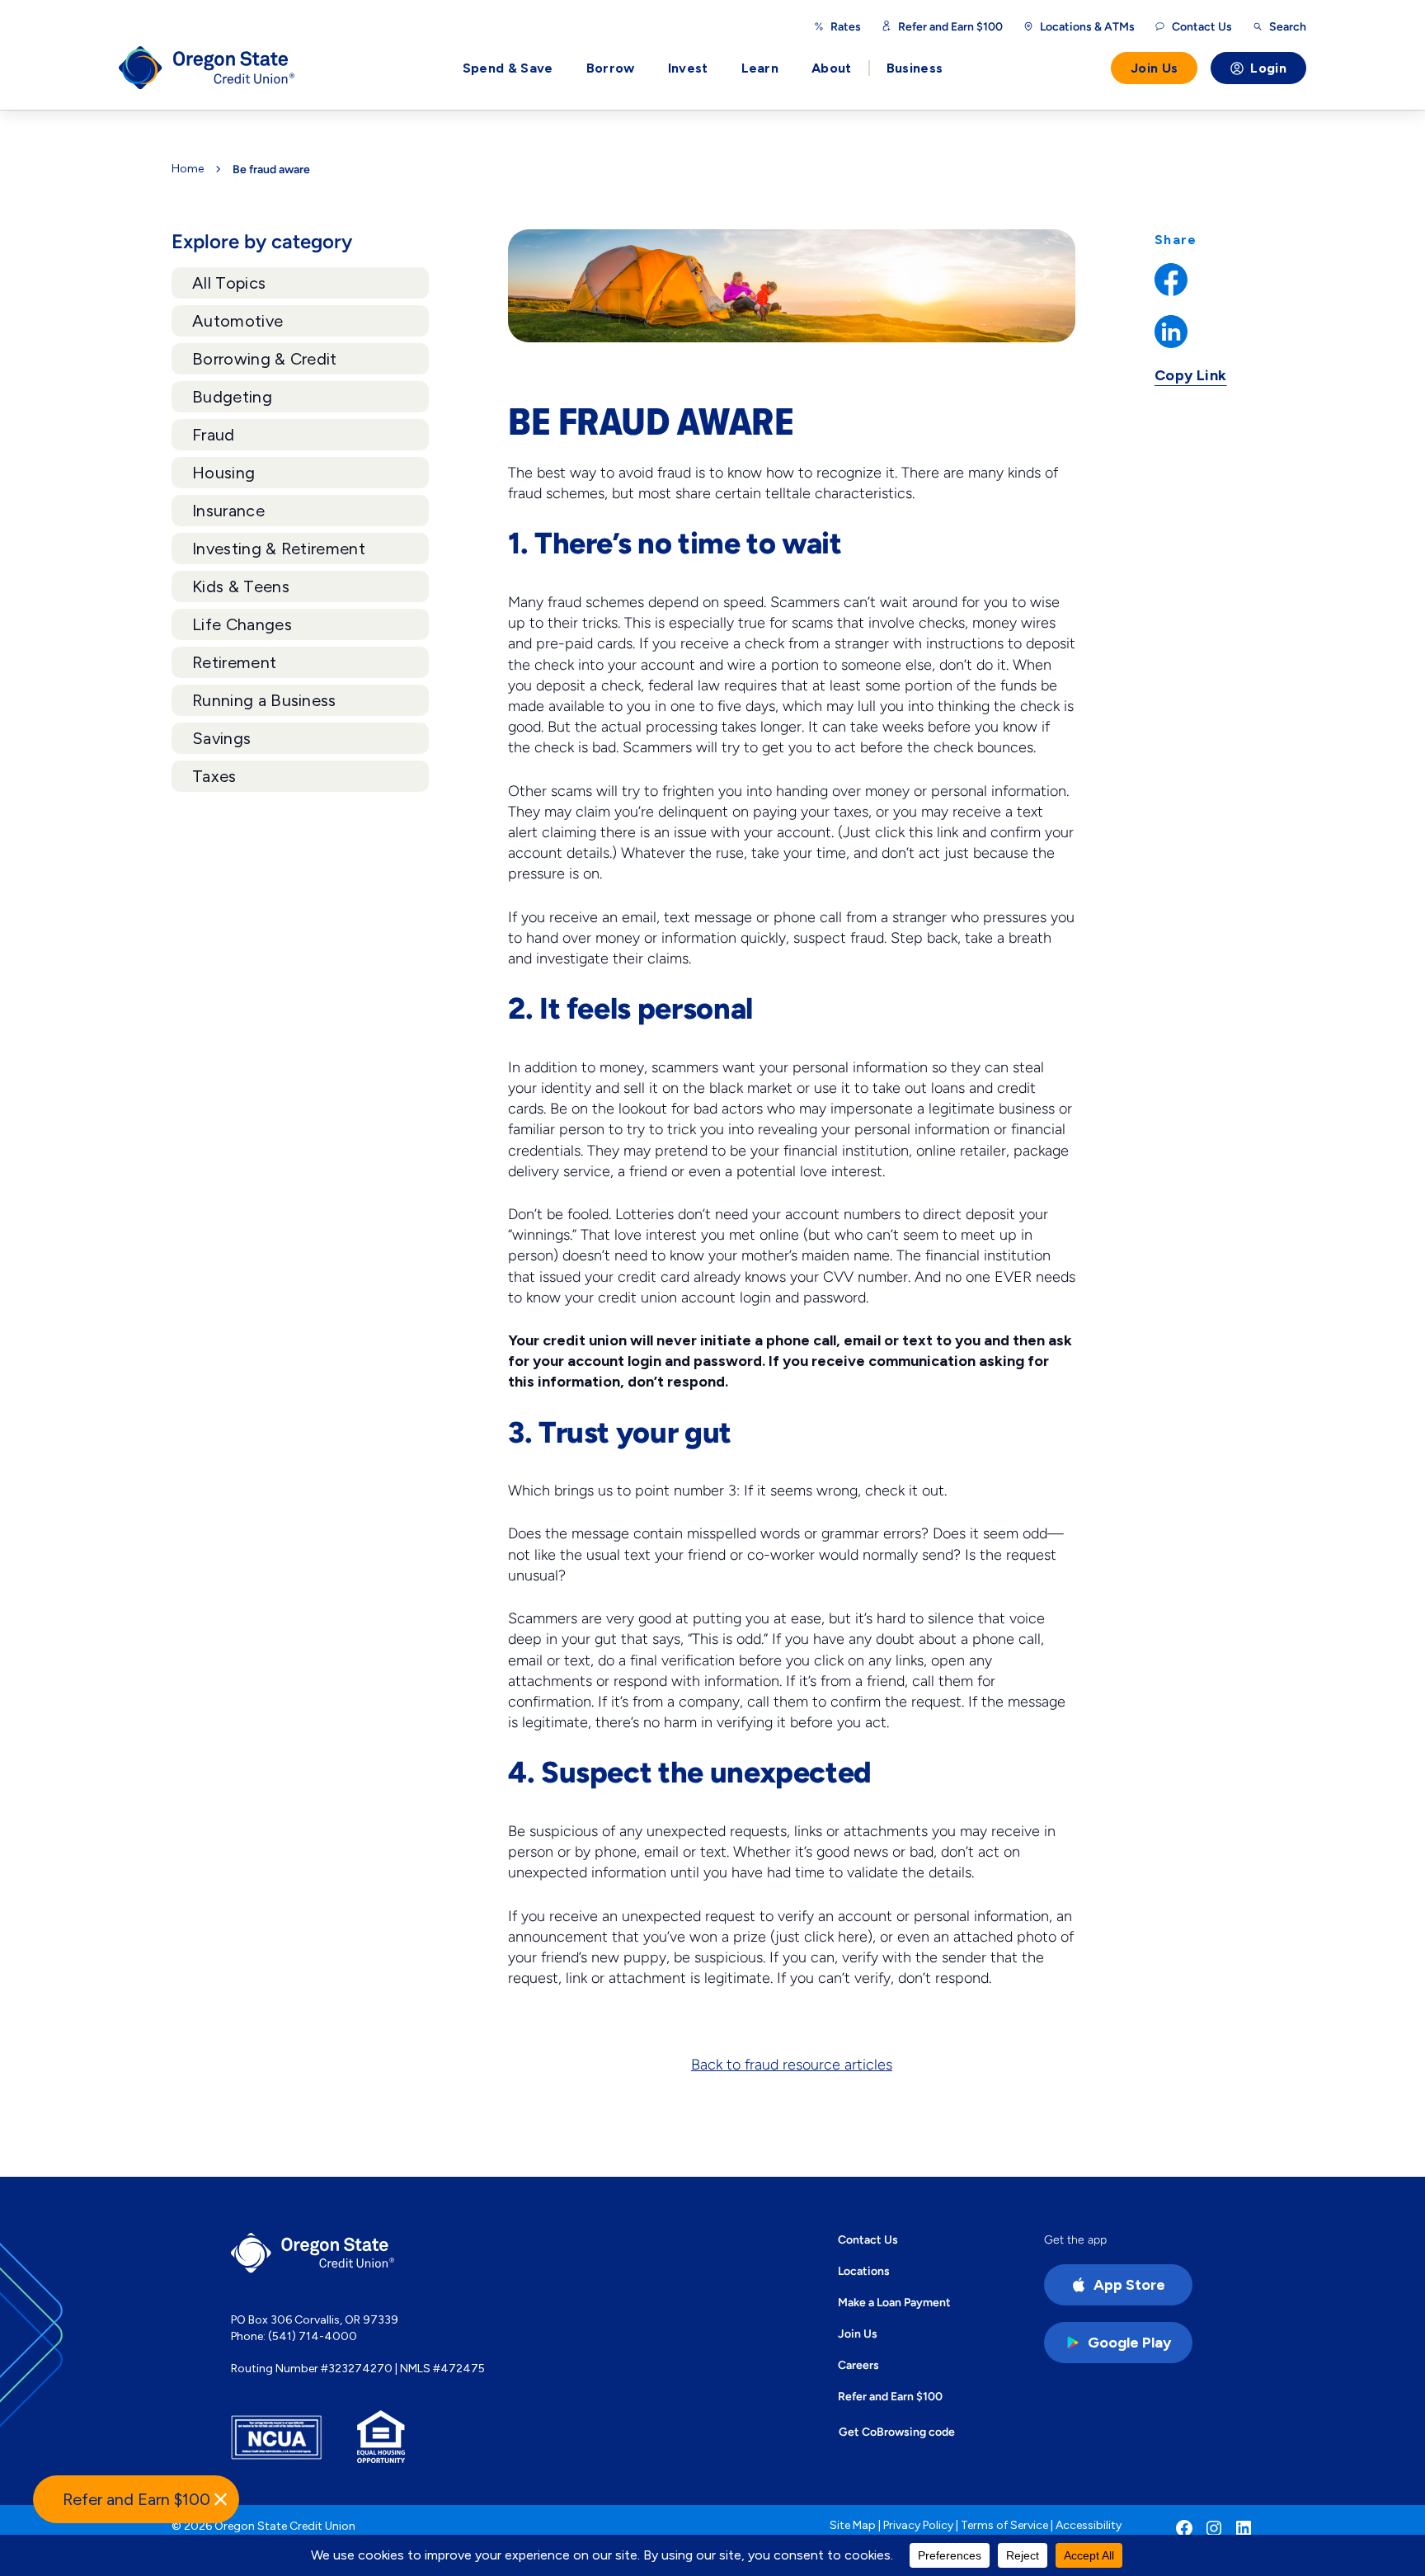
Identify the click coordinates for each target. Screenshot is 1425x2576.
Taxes (214, 776)
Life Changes (242, 624)
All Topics (229, 283)
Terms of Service (1004, 2525)
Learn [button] (760, 68)
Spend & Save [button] (508, 68)
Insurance (228, 511)
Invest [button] (688, 68)
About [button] (832, 68)
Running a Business (264, 700)
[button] (136, 2499)
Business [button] (915, 68)
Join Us (1154, 68)
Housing (223, 473)
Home (188, 169)
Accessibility (1089, 2525)
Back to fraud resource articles (792, 2065)
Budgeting (232, 397)
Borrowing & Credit (265, 359)
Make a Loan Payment (894, 2302)
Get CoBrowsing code (897, 2432)
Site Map (853, 2525)
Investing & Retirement (279, 549)
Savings (221, 738)
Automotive (237, 321)
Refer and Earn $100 (950, 26)
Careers (858, 2365)
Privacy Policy (918, 2525)
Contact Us (868, 2239)
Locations (864, 2271)
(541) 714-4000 (313, 2336)
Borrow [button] (611, 68)
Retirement (234, 662)
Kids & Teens (241, 586)
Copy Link (1191, 376)
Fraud (214, 435)
